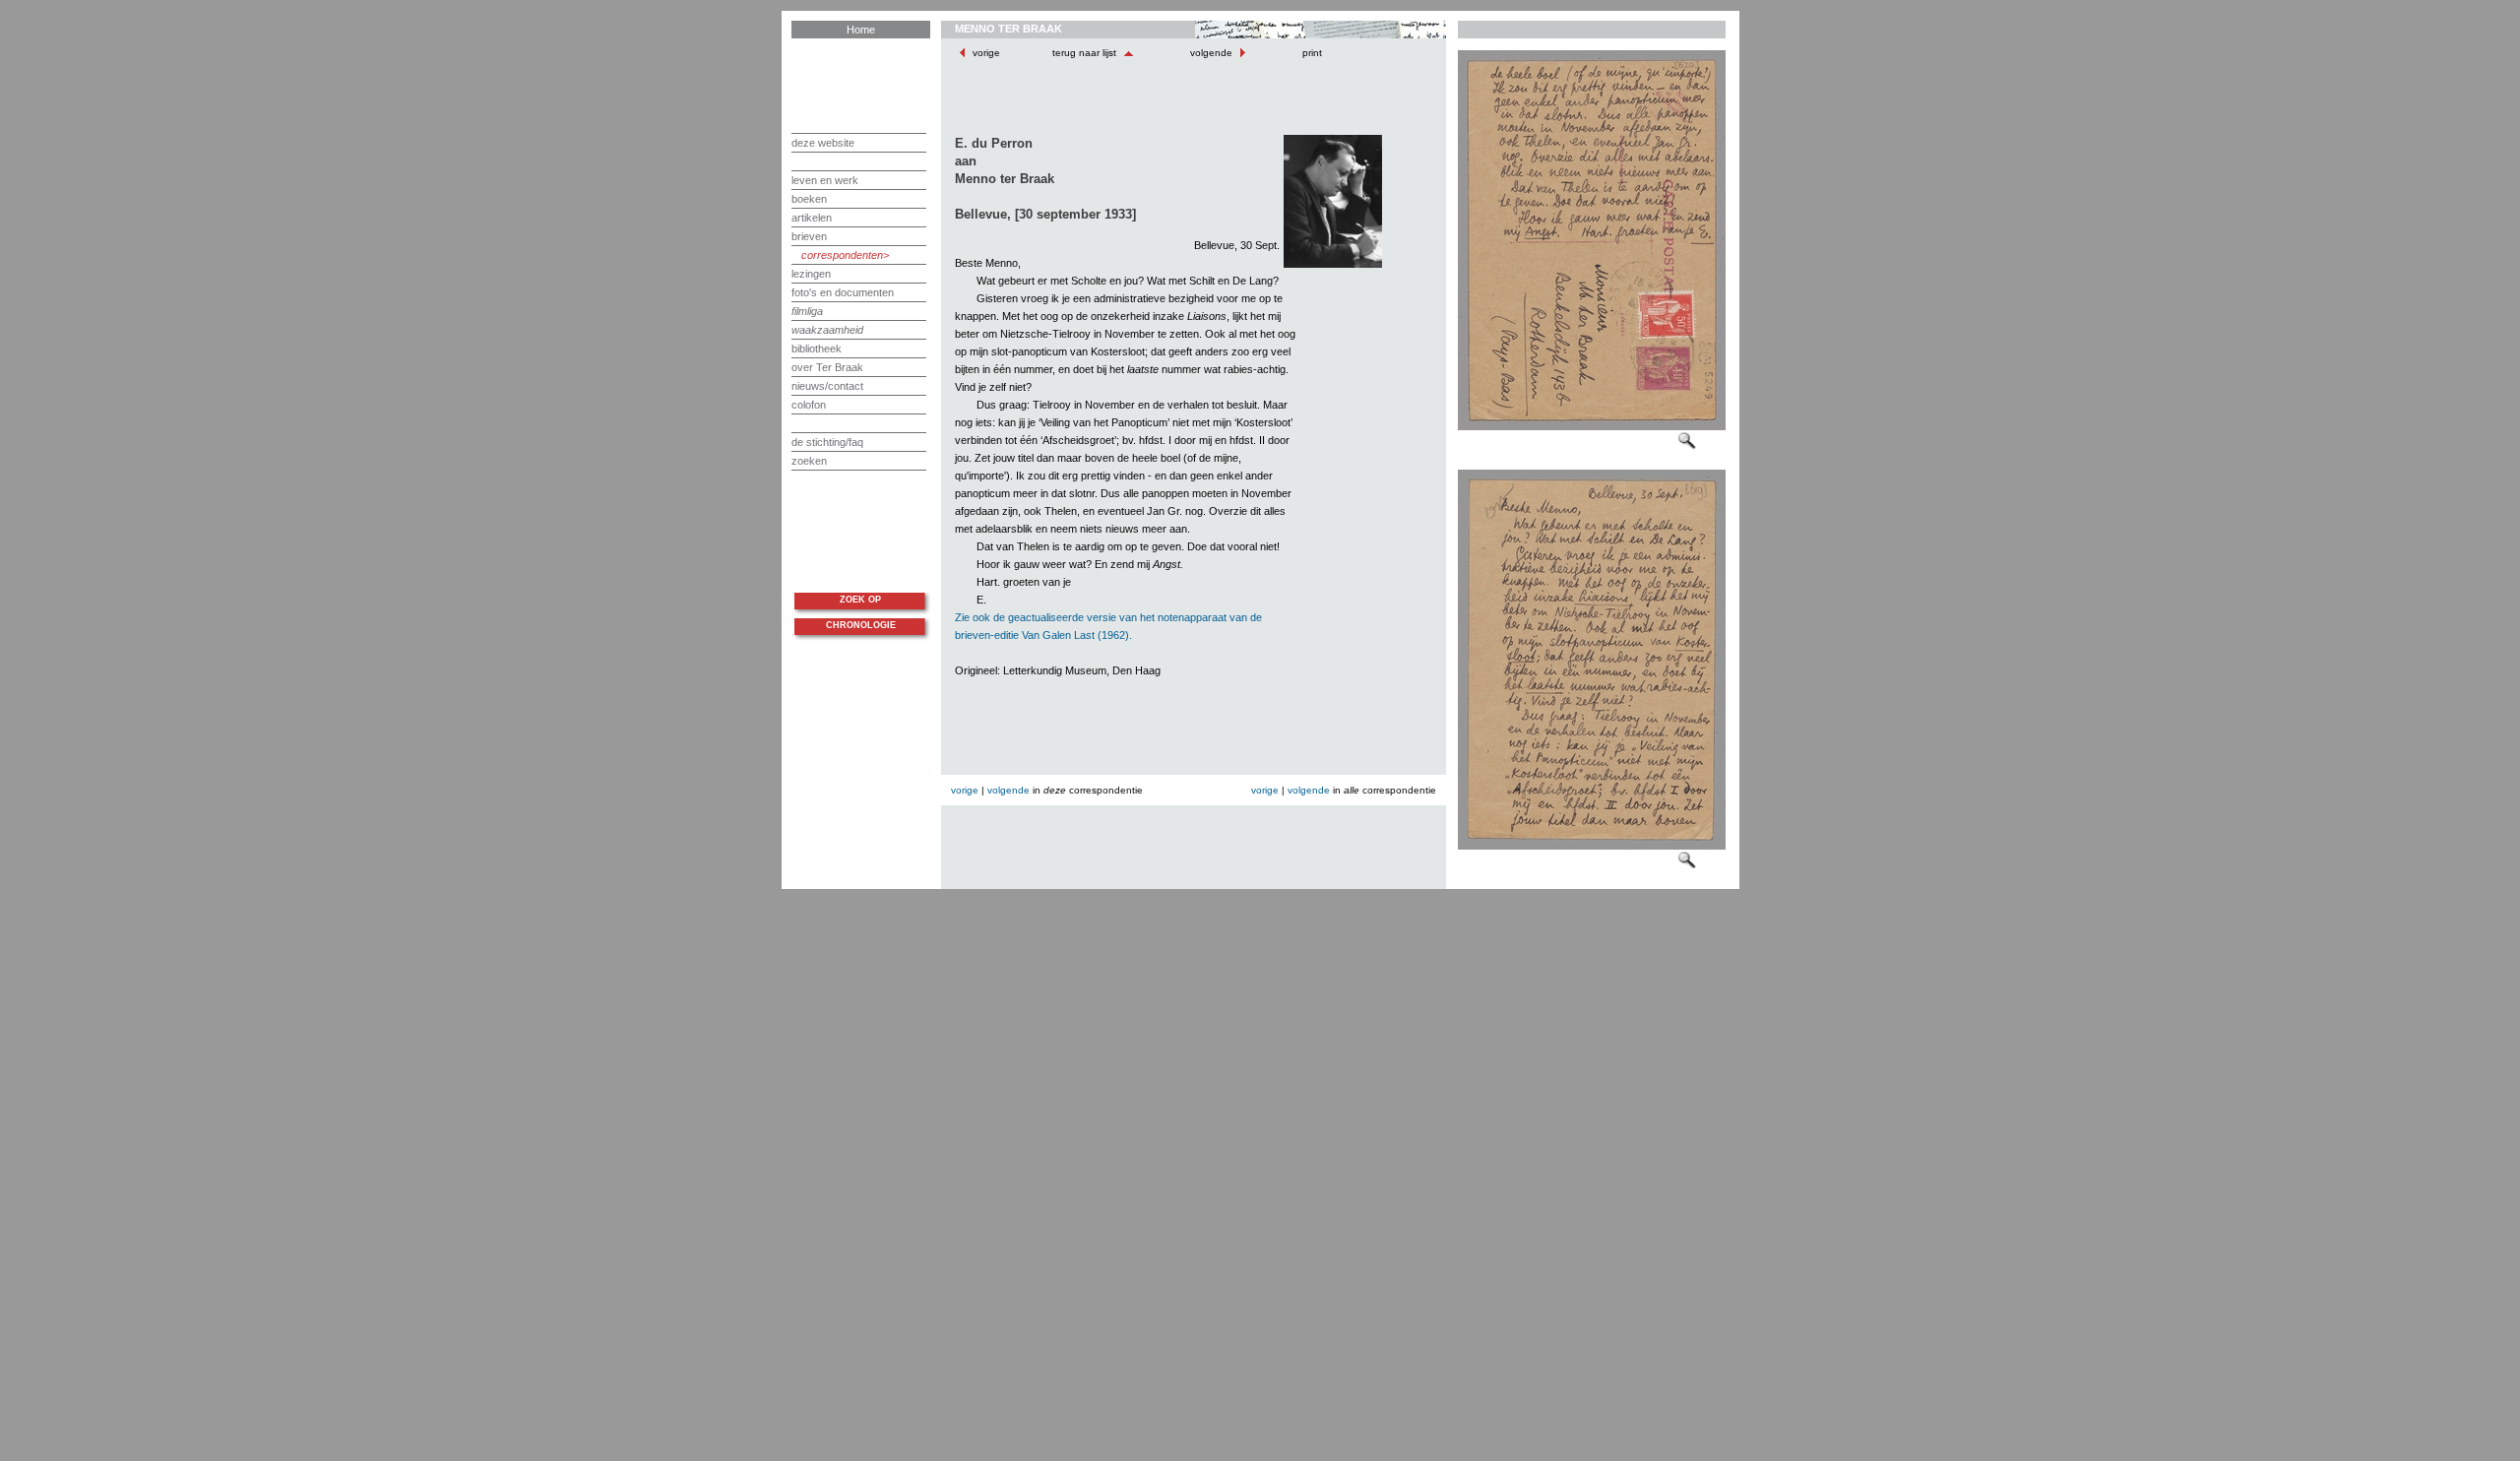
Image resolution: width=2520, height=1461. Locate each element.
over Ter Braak (827, 367)
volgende (1211, 53)
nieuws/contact (827, 386)
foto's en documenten (843, 292)
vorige (986, 53)
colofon (809, 405)
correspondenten (842, 255)
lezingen (811, 274)
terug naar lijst (1086, 53)
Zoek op (860, 600)
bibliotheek (817, 349)
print (1311, 53)
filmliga (807, 311)
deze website (823, 143)
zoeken (809, 461)
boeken (809, 199)
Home (861, 30)
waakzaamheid (827, 330)
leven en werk (825, 180)
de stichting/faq (827, 442)
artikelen (812, 218)
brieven (809, 236)
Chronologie (861, 625)
